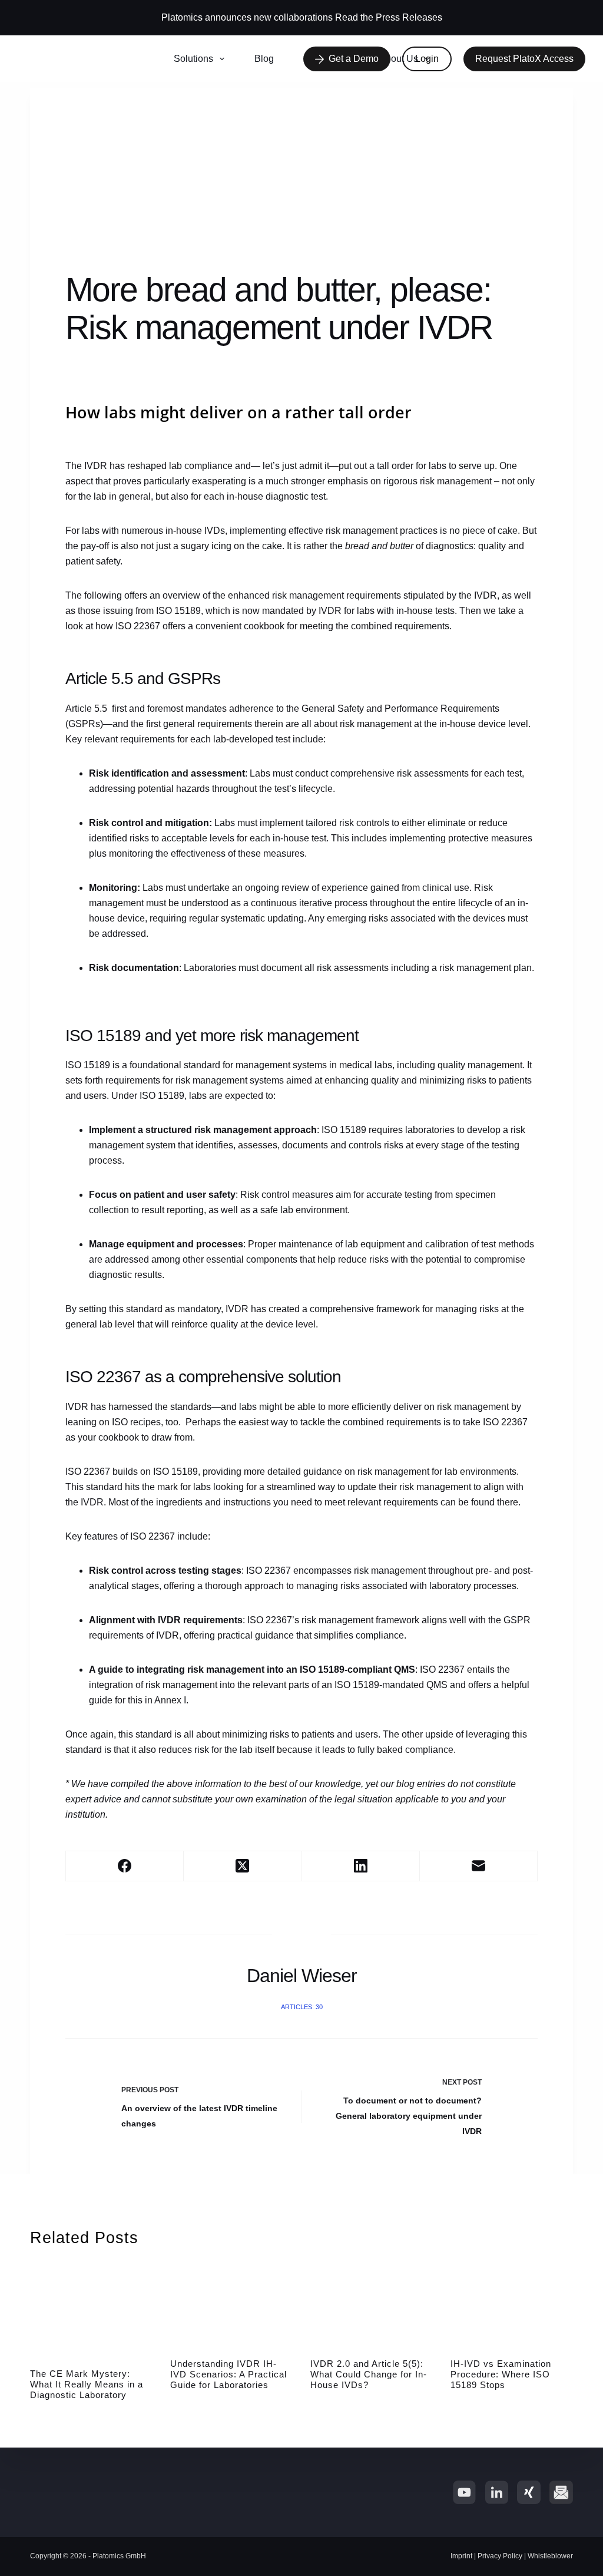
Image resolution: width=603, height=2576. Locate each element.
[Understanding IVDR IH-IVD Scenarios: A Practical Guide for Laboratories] (231, 2306)
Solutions (193, 59)
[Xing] (529, 2492)
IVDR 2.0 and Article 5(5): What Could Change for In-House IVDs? (369, 2374)
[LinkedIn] (361, 1866)
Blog (264, 59)
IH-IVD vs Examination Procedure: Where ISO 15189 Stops (501, 2374)
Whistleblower (550, 2556)
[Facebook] (125, 1866)
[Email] (479, 1866)
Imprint (461, 2556)
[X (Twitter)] (243, 1866)
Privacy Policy (500, 2556)
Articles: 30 (302, 2007)
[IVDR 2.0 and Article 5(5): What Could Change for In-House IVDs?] (372, 2306)
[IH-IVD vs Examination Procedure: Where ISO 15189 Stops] (512, 2306)
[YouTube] (464, 2492)
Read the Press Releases (389, 17)
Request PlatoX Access (524, 59)
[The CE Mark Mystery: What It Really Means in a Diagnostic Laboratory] (91, 2311)
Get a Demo (354, 59)
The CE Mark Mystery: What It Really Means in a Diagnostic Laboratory (87, 2384)
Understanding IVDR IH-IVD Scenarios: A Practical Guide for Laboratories (228, 2374)
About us (399, 59)
